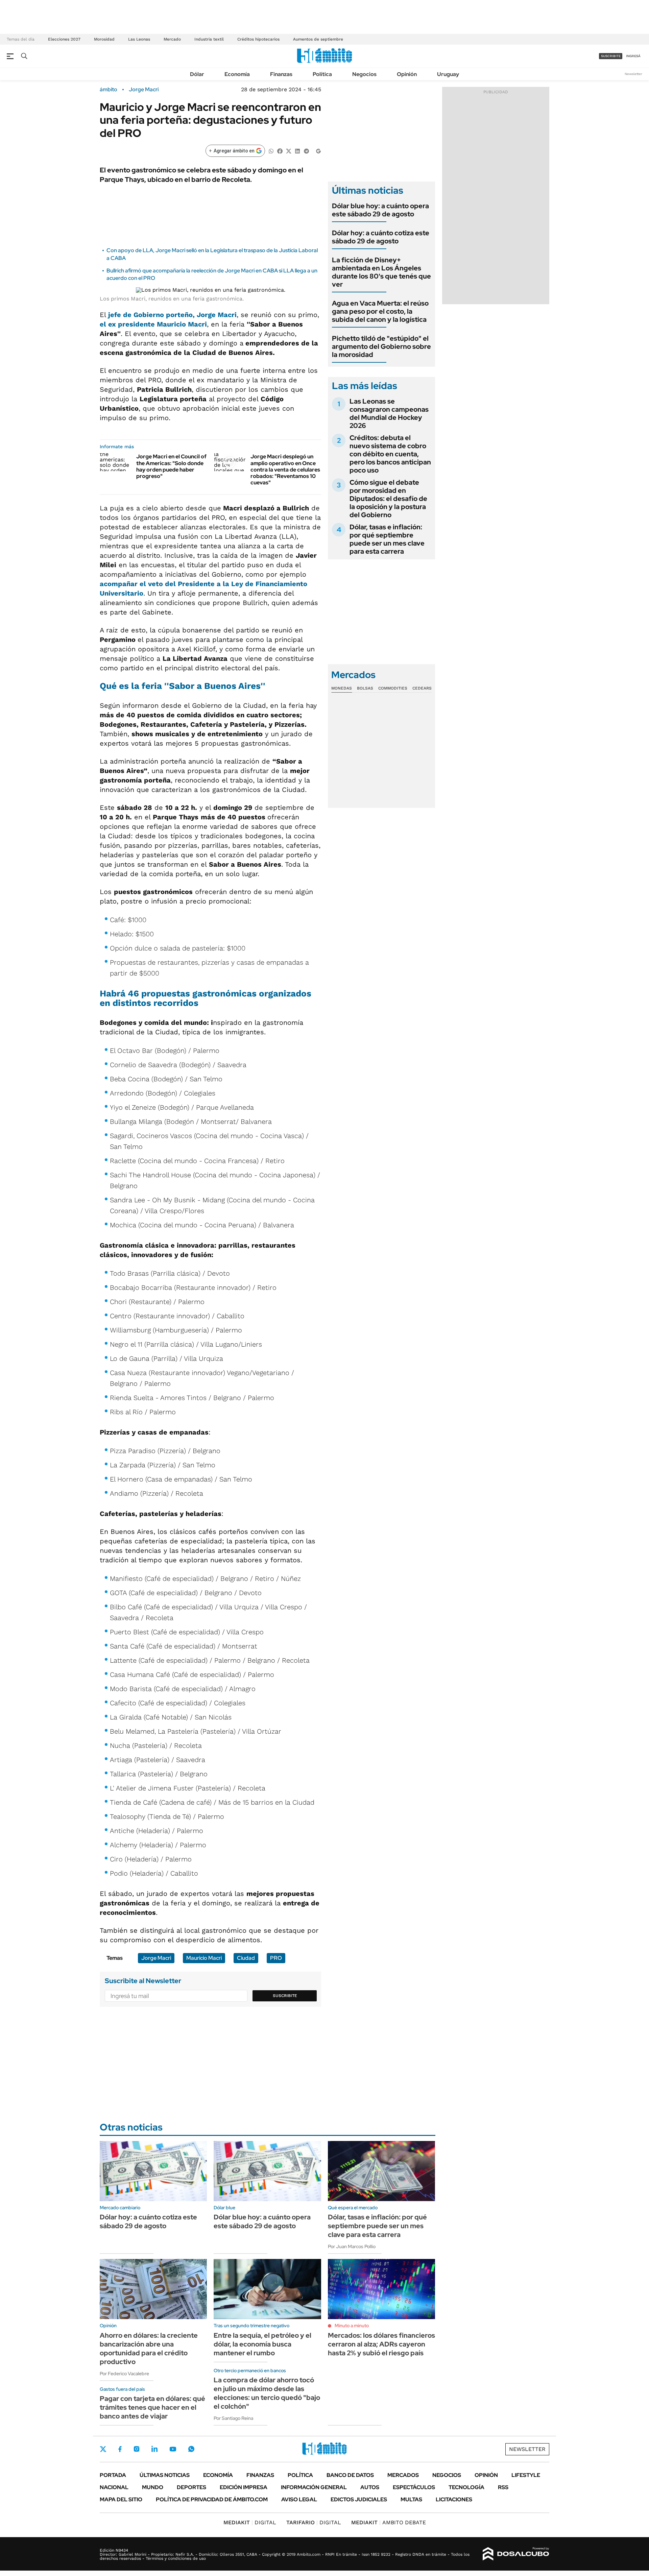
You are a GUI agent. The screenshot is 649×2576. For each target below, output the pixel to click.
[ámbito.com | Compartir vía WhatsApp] (271, 151)
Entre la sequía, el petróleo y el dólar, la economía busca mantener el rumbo (262, 2344)
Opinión (407, 74)
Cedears (422, 688)
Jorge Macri (144, 90)
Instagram (137, 2449)
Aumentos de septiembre (318, 39)
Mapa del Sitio (121, 2499)
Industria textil (209, 39)
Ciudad (246, 1958)
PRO (276, 1958)
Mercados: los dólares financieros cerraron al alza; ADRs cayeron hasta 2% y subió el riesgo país (381, 2344)
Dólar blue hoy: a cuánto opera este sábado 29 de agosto (380, 210)
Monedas (342, 688)
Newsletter (633, 74)
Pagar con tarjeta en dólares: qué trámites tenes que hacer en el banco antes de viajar (152, 2407)
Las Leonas (139, 39)
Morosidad (104, 39)
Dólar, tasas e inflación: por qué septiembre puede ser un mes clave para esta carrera (387, 539)
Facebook (120, 2449)
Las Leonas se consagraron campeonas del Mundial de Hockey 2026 (389, 413)
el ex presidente (153, 324)
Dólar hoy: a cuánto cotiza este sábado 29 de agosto (381, 237)
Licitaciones (454, 2499)
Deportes (191, 2487)
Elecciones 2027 (64, 39)
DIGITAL (250, 2522)
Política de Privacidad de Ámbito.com (212, 2499)
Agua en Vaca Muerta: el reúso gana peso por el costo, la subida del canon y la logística (380, 311)
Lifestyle (526, 2475)
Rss (503, 2487)
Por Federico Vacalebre (124, 2374)
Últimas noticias (165, 2475)
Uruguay (448, 74)
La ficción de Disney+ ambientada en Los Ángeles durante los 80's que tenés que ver (381, 272)
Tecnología (466, 2487)
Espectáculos (414, 2487)
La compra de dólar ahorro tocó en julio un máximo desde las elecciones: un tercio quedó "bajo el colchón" (267, 2393)
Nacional (114, 2487)
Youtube (173, 2449)
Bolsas (365, 688)
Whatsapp (191, 2449)
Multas (411, 2499)
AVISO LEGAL (299, 2499)
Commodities (393, 688)
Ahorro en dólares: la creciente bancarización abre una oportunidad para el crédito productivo (149, 2349)
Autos (370, 2487)
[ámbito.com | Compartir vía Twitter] (289, 151)
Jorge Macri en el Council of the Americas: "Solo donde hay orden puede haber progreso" (171, 466)
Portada (113, 2475)
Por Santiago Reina (233, 2418)
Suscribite (285, 1996)
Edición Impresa (244, 2487)
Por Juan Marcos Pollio (352, 2246)
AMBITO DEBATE (389, 2522)
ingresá (633, 56)
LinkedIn (154, 2449)
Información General (314, 2487)
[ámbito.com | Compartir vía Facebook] (280, 151)
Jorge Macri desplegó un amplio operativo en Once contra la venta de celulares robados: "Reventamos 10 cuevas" (285, 470)
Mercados (403, 2475)
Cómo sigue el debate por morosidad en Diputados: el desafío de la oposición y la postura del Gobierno (388, 499)
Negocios (364, 74)
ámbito (109, 90)
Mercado (172, 39)
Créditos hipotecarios (258, 39)
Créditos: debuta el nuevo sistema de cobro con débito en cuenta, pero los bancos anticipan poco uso (390, 454)
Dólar (197, 74)
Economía (237, 74)
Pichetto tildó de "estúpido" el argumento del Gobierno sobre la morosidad (381, 346)
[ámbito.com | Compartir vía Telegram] (306, 151)
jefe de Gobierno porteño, (172, 315)
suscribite (611, 56)
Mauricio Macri (204, 1958)
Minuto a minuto (352, 2326)
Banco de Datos (350, 2475)
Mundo (153, 2487)
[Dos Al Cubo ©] (516, 2554)
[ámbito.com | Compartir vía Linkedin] (297, 151)
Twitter (103, 2449)
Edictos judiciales (359, 2499)
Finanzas (281, 74)
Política (322, 74)
